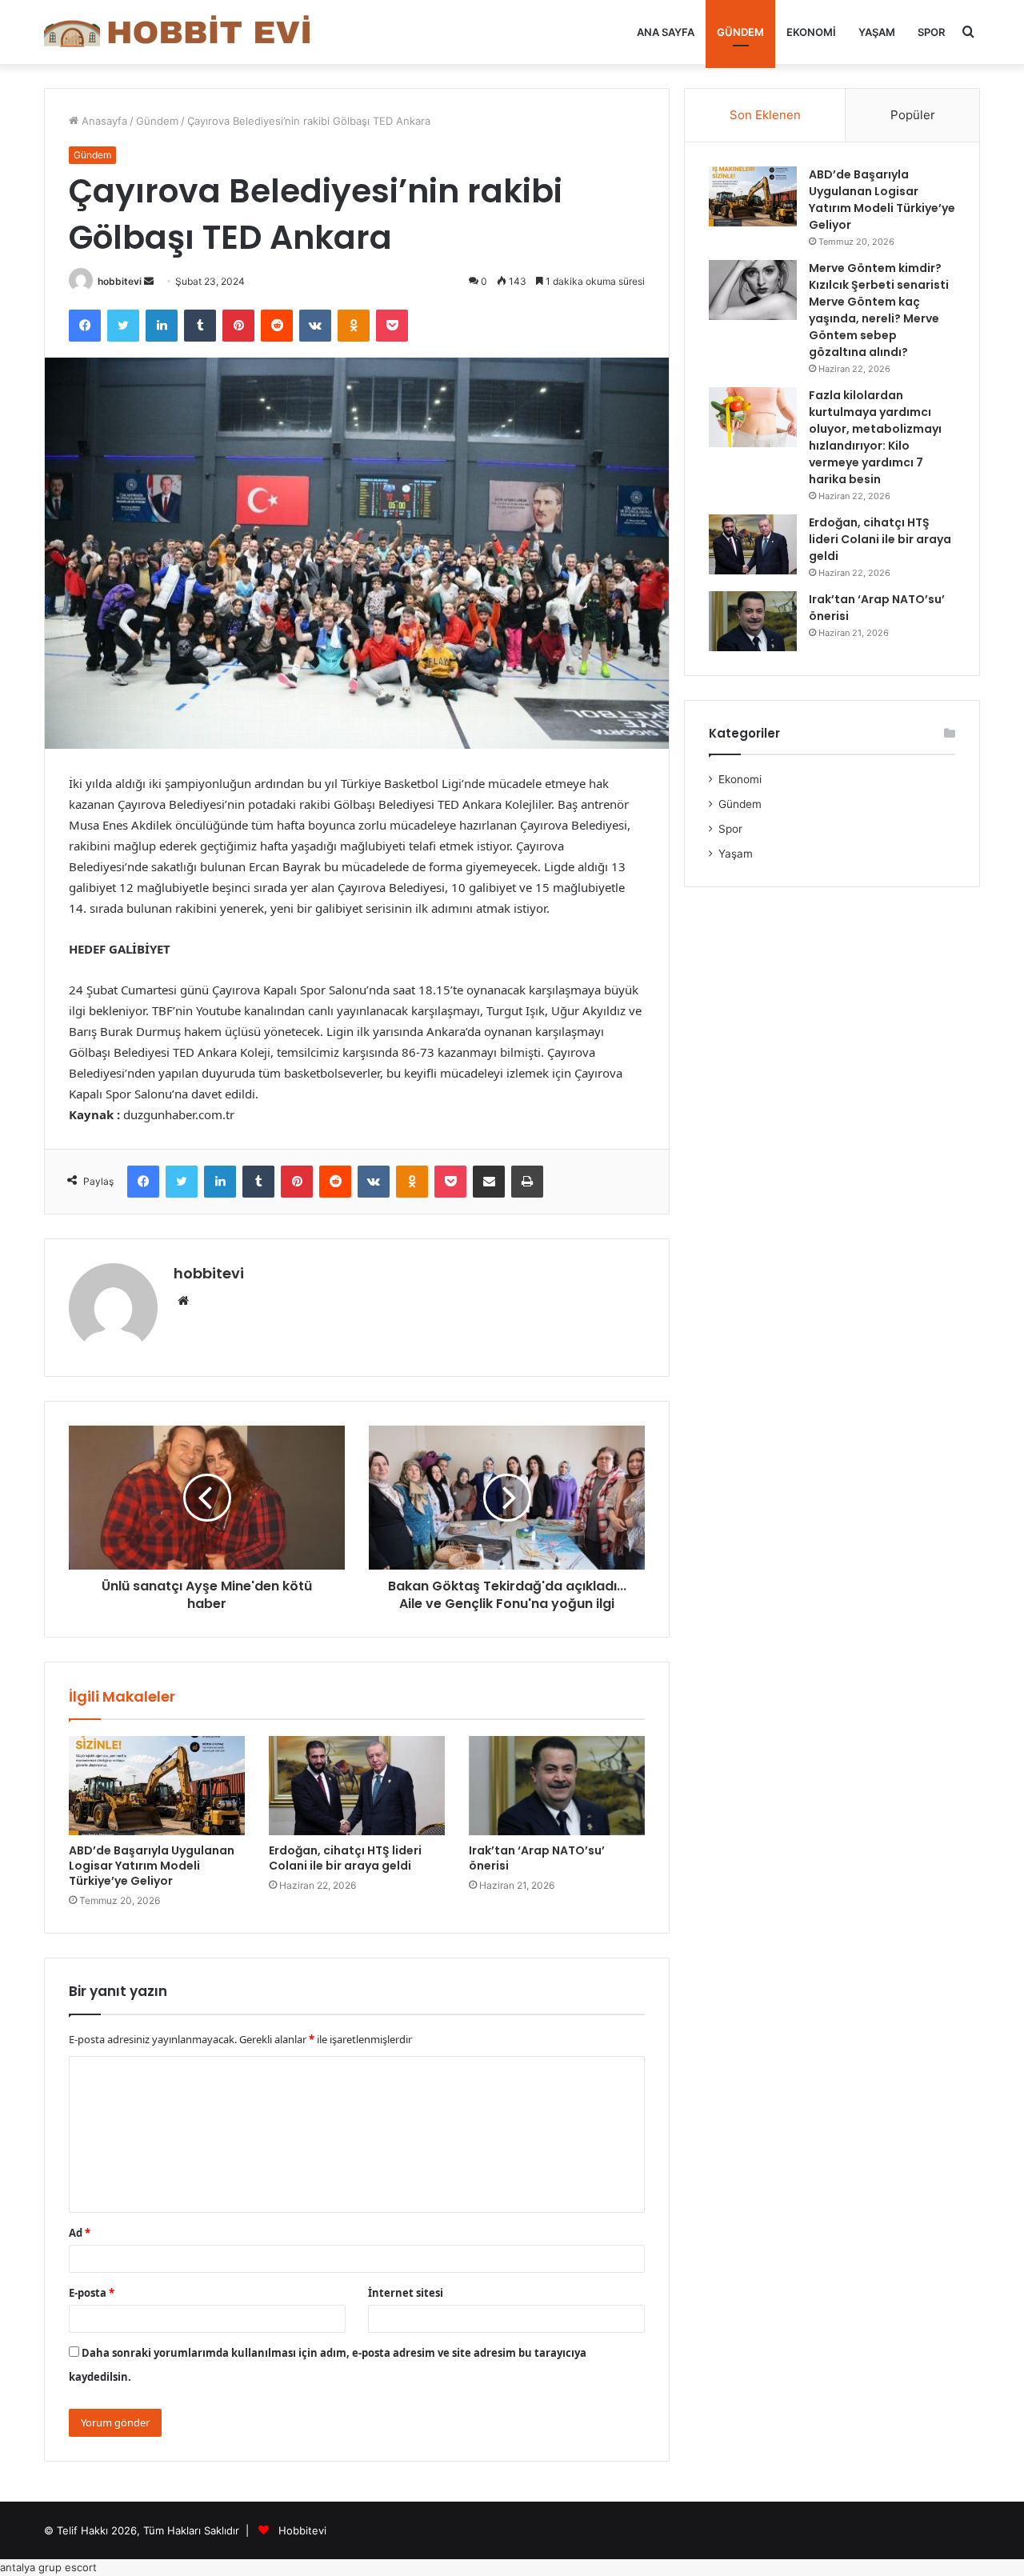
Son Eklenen (765, 115)
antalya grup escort (48, 2567)
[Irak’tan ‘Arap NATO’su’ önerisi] (557, 1786)
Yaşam (877, 32)
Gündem (740, 32)
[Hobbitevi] (184, 32)
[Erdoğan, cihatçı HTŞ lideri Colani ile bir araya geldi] (357, 1786)
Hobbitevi (302, 2530)
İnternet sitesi (406, 2293)
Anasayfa (103, 121)
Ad (80, 2233)
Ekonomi (811, 32)
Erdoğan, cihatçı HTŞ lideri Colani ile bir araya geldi (345, 1858)
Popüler (913, 115)
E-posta (92, 2293)
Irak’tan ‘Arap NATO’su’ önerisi (537, 1858)
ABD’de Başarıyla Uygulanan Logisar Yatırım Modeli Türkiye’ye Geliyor (152, 1866)
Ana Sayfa (666, 32)
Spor (931, 32)
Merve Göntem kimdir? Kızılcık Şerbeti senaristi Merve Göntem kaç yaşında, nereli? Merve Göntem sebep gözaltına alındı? (879, 310)
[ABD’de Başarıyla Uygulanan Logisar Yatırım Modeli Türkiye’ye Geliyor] (157, 1786)
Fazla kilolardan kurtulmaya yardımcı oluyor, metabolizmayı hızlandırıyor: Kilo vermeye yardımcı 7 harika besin (875, 437)
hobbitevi (120, 281)
